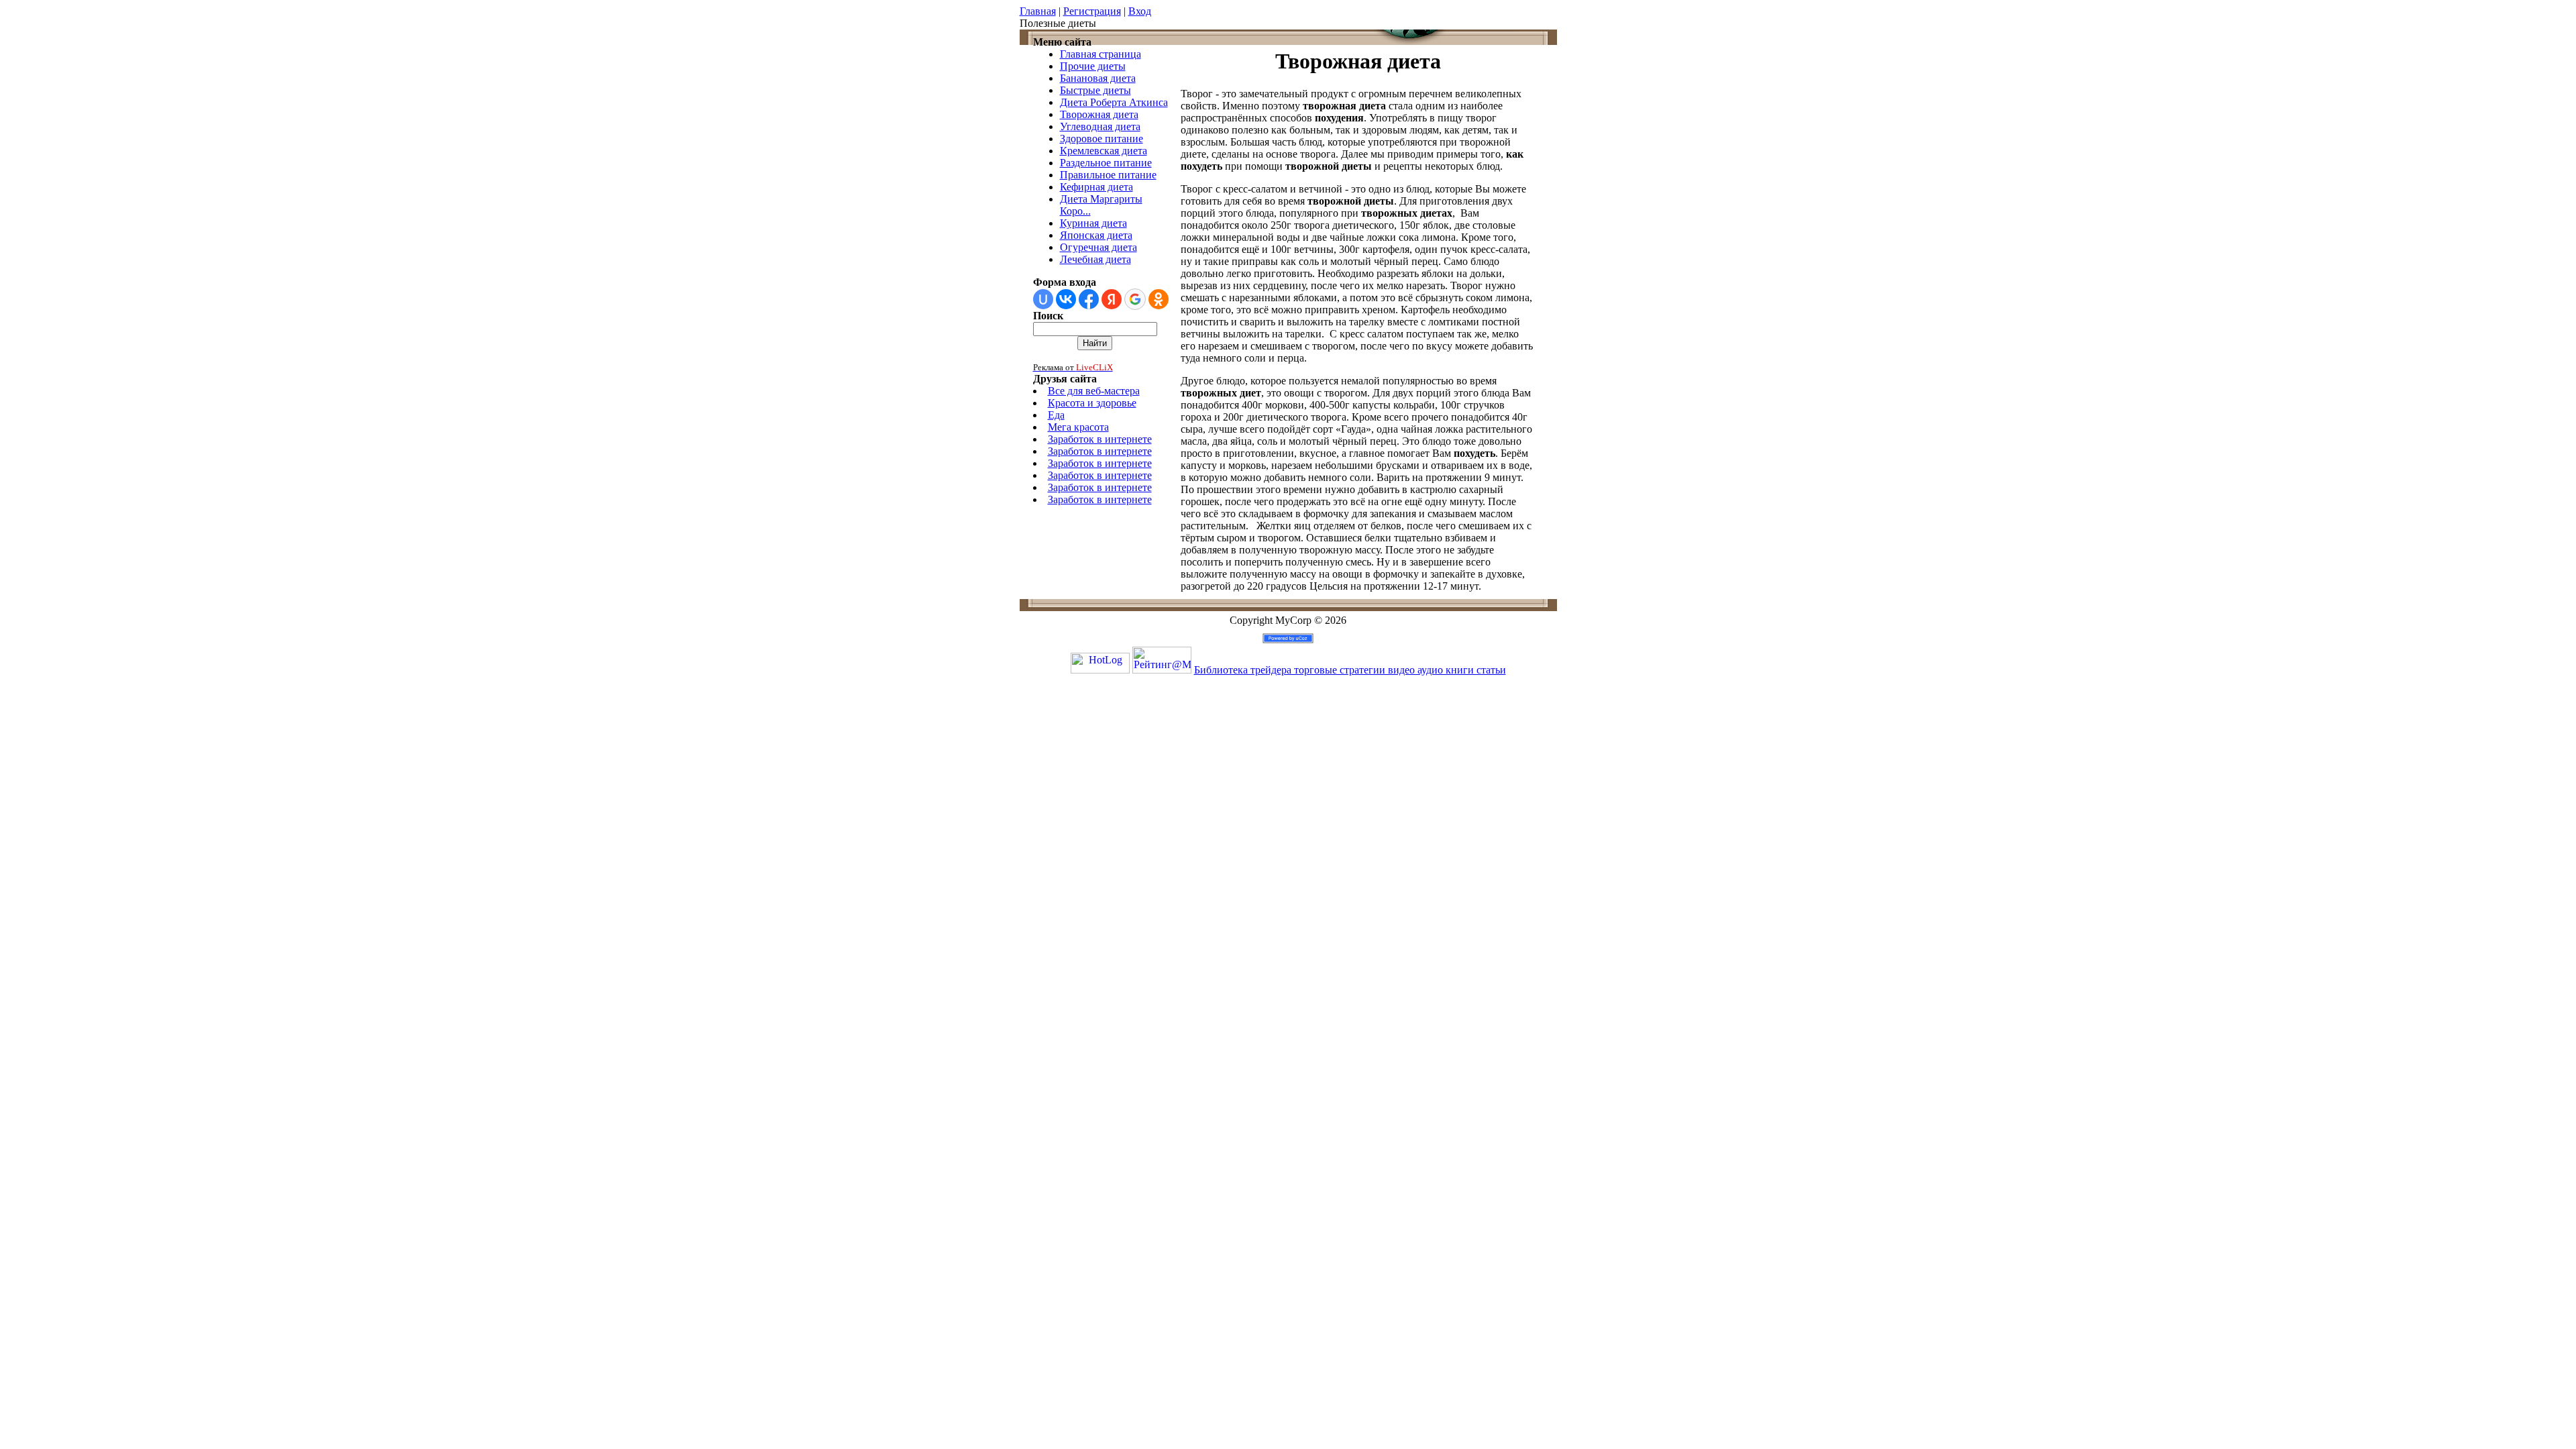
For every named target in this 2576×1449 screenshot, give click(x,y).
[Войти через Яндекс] (1112, 299)
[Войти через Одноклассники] (1159, 299)
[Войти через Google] (1135, 299)
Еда (1056, 415)
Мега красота (1078, 427)
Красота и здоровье (1092, 403)
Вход (1140, 11)
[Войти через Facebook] (1089, 299)
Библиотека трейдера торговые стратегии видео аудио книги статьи (1350, 670)
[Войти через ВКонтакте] (1066, 299)
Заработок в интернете (1100, 439)
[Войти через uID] (1043, 299)
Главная (1038, 11)
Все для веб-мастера (1094, 391)
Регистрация (1092, 11)
